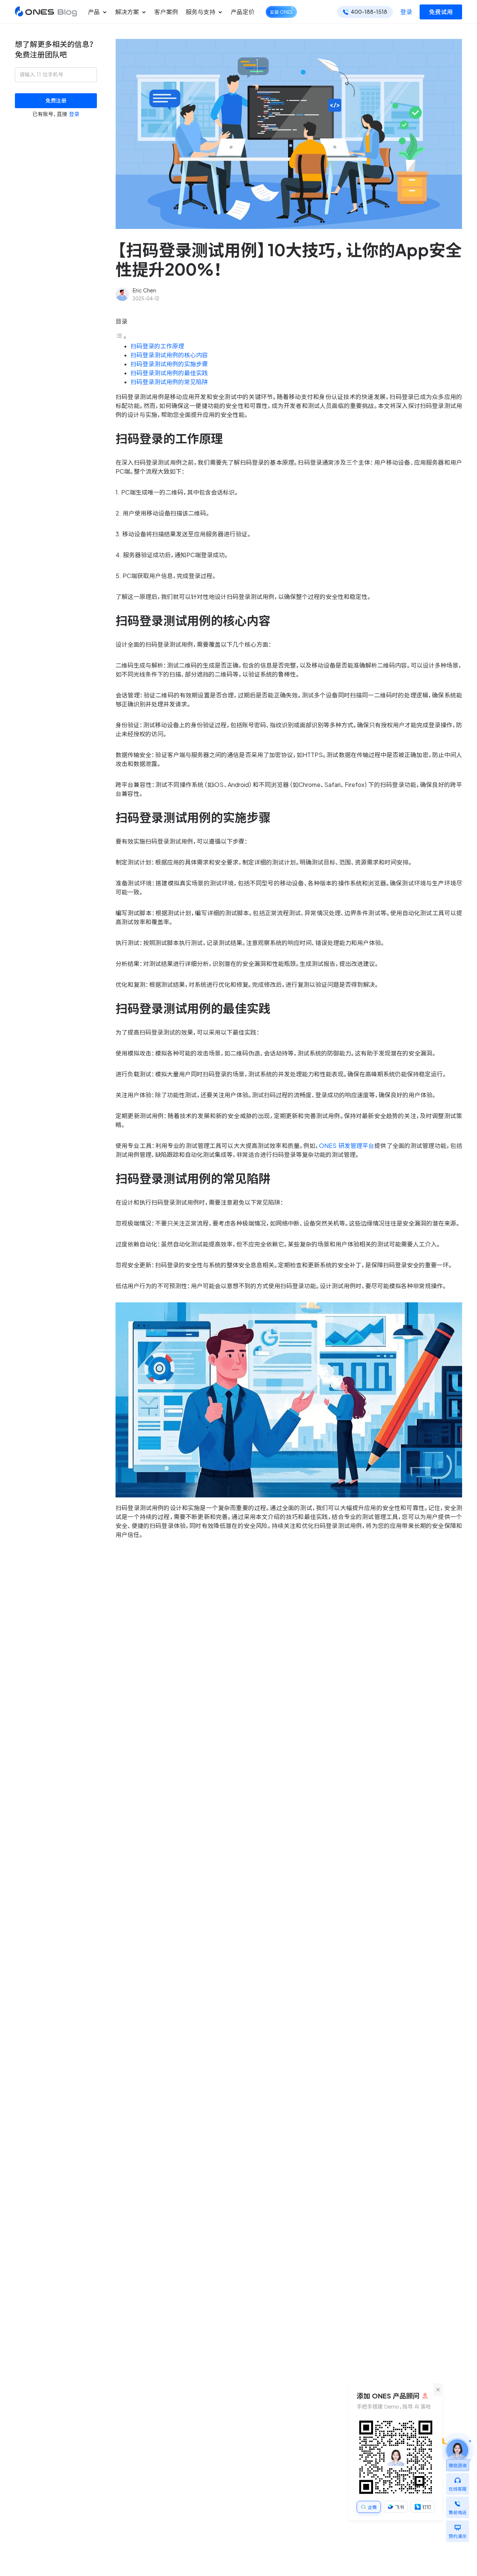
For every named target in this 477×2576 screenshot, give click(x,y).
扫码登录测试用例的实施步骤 (169, 364)
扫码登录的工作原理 (157, 346)
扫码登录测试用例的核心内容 (169, 355)
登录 (406, 12)
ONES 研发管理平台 (347, 1146)
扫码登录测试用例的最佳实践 (169, 373)
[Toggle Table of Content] (121, 337)
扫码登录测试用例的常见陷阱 (169, 382)
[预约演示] (458, 2526)
